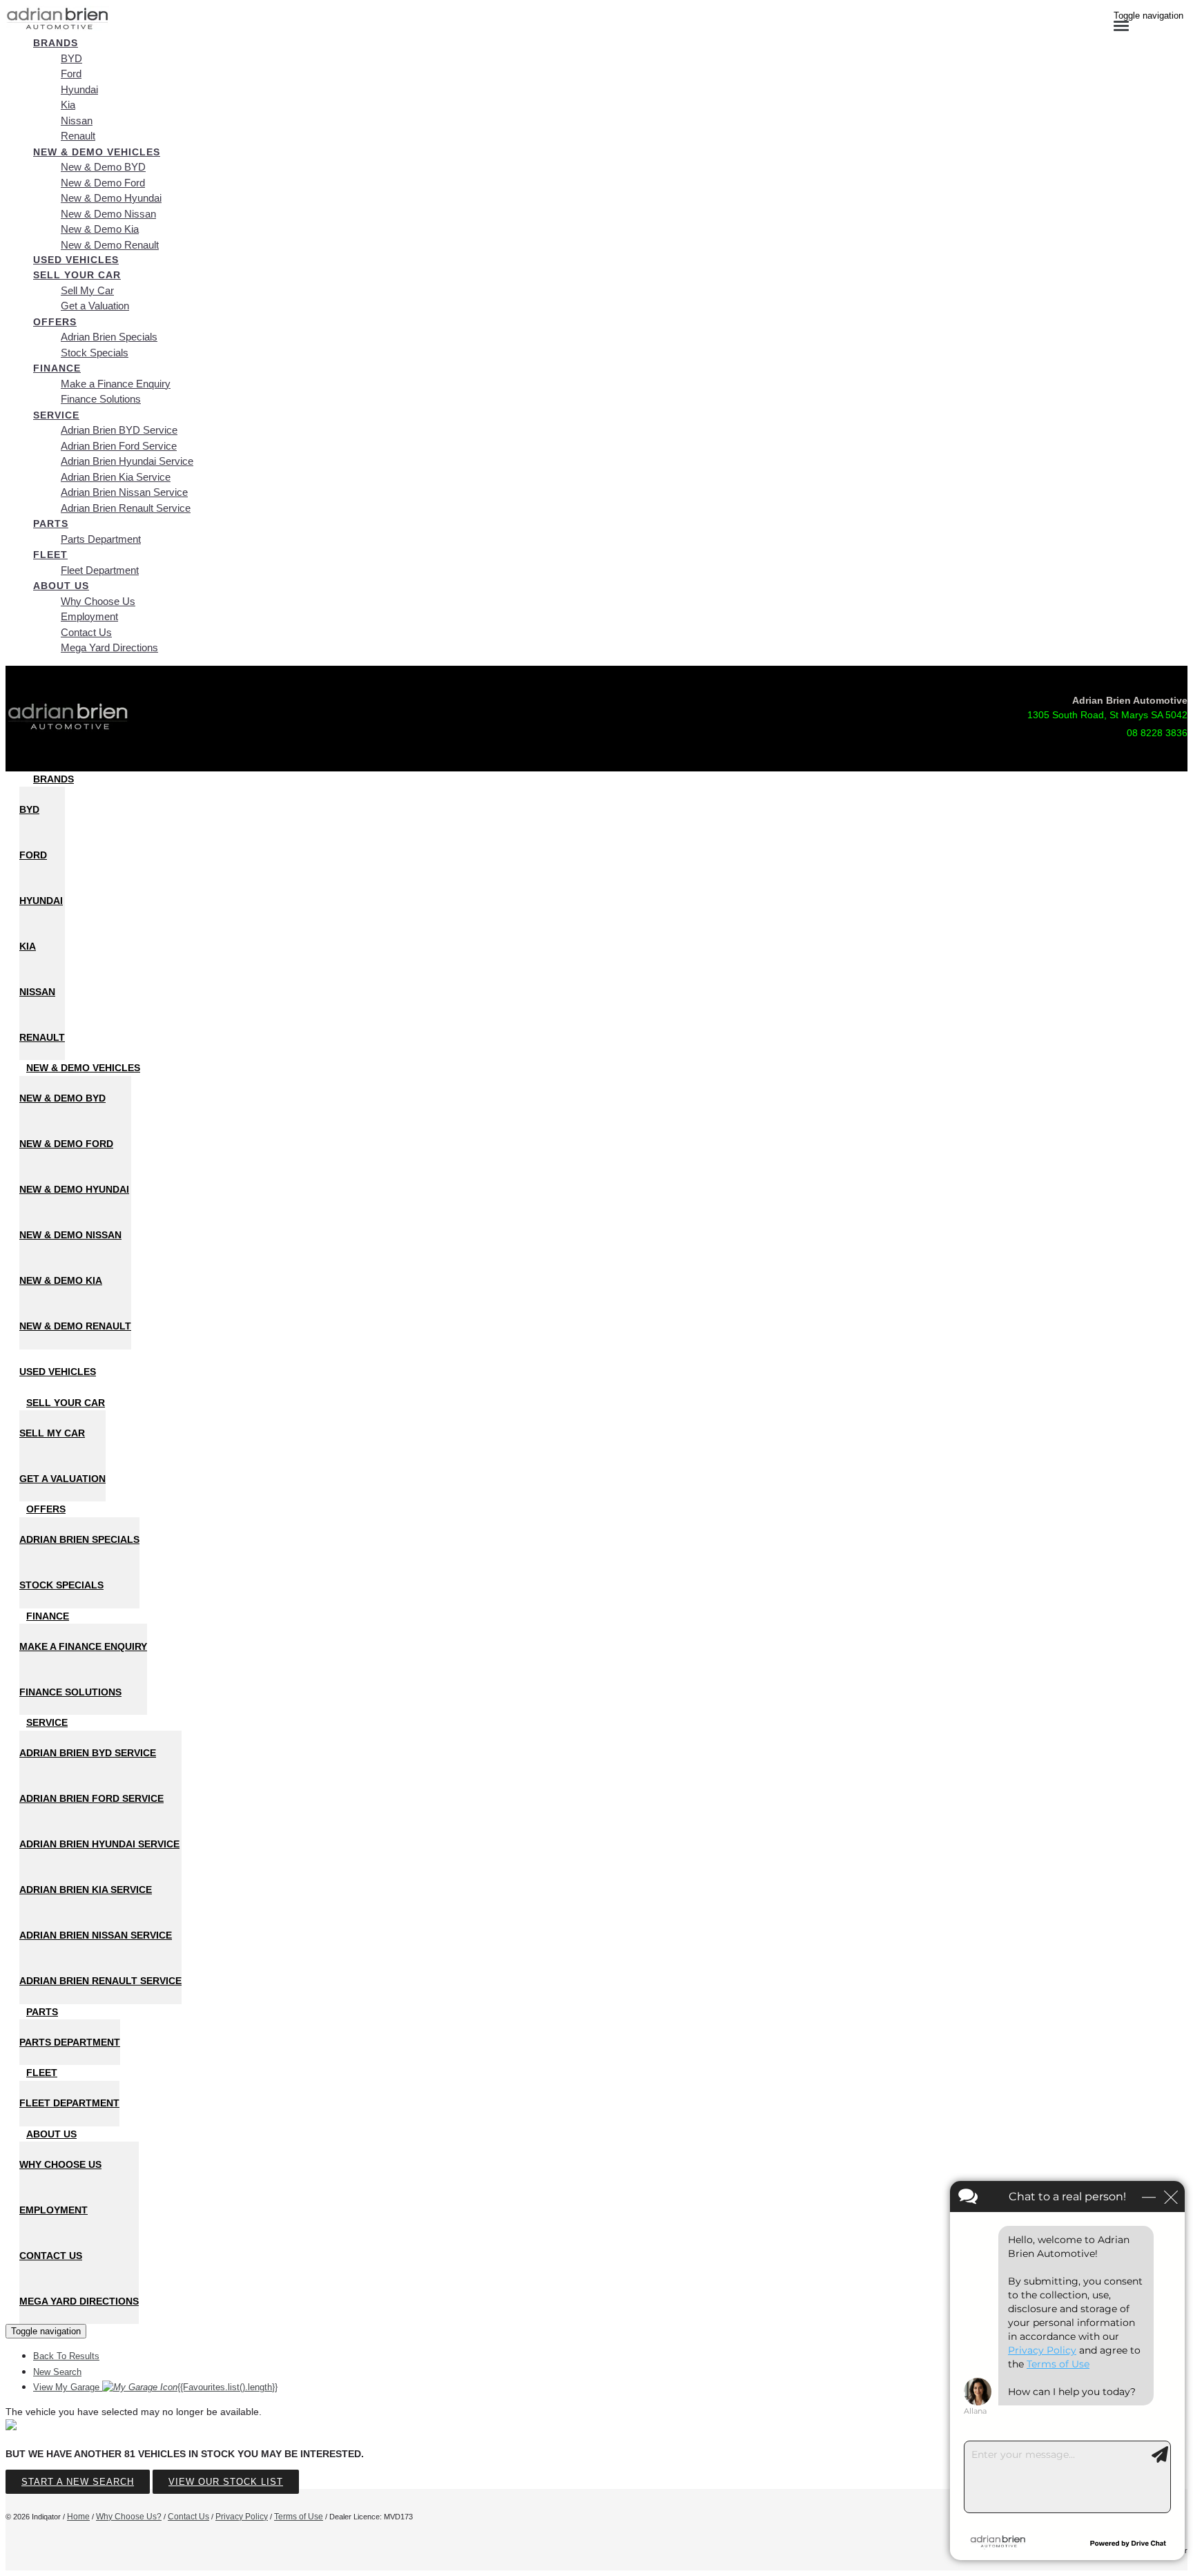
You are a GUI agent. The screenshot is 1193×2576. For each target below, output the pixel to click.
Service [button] (56, 415)
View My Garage (155, 2387)
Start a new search (78, 2482)
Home (78, 2517)
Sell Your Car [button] (77, 275)
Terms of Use (299, 2517)
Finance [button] (57, 368)
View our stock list (226, 2482)
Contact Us (188, 2517)
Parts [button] (51, 523)
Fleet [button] (50, 555)
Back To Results (66, 2356)
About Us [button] (61, 586)
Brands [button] (56, 43)
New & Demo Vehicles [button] (97, 152)
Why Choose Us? (129, 2517)
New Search (57, 2372)
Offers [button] (55, 322)
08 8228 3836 (1157, 733)
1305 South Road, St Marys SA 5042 (1107, 715)
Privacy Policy (242, 2517)
